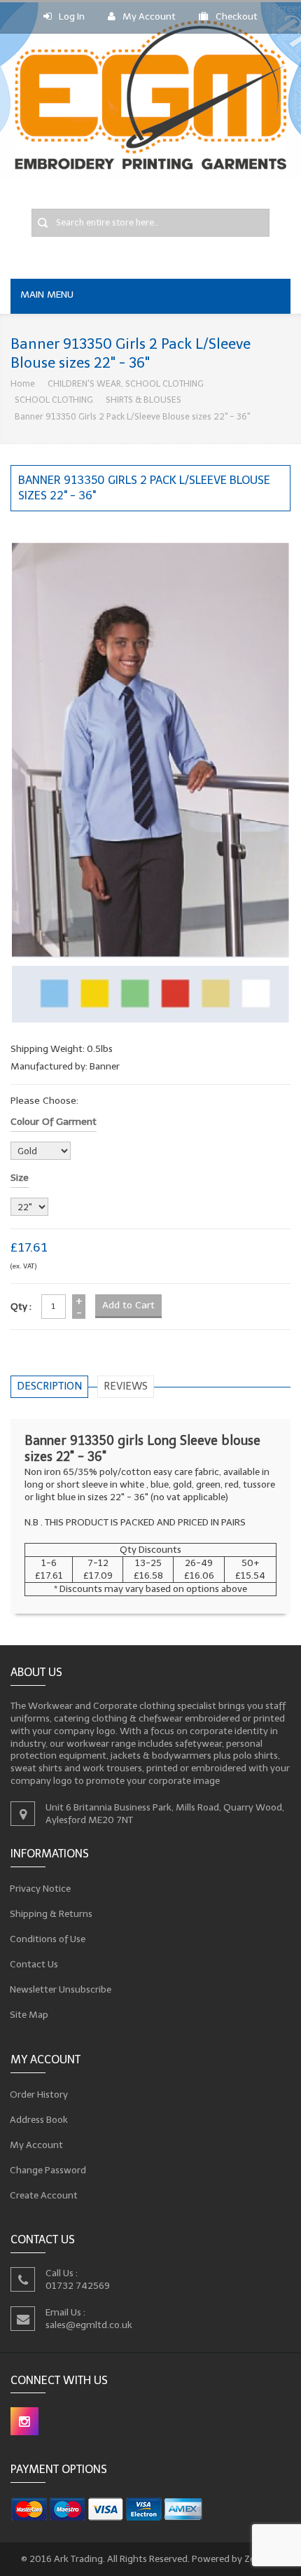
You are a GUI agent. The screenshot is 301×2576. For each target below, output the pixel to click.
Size (20, 1178)
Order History (39, 2094)
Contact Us (34, 1964)
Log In (72, 16)
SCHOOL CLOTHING (54, 400)
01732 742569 (78, 2286)
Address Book (39, 2119)
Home (23, 383)
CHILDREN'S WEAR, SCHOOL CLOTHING (126, 383)
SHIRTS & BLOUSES (143, 400)
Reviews (126, 1386)
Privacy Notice (41, 1889)
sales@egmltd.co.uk (89, 2325)
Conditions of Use (48, 1939)
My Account (149, 16)
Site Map (29, 2015)
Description (49, 1386)
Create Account (44, 2195)
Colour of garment (54, 1122)
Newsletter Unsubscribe (61, 1989)
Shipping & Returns (51, 1914)
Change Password (48, 2169)
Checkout (237, 16)
